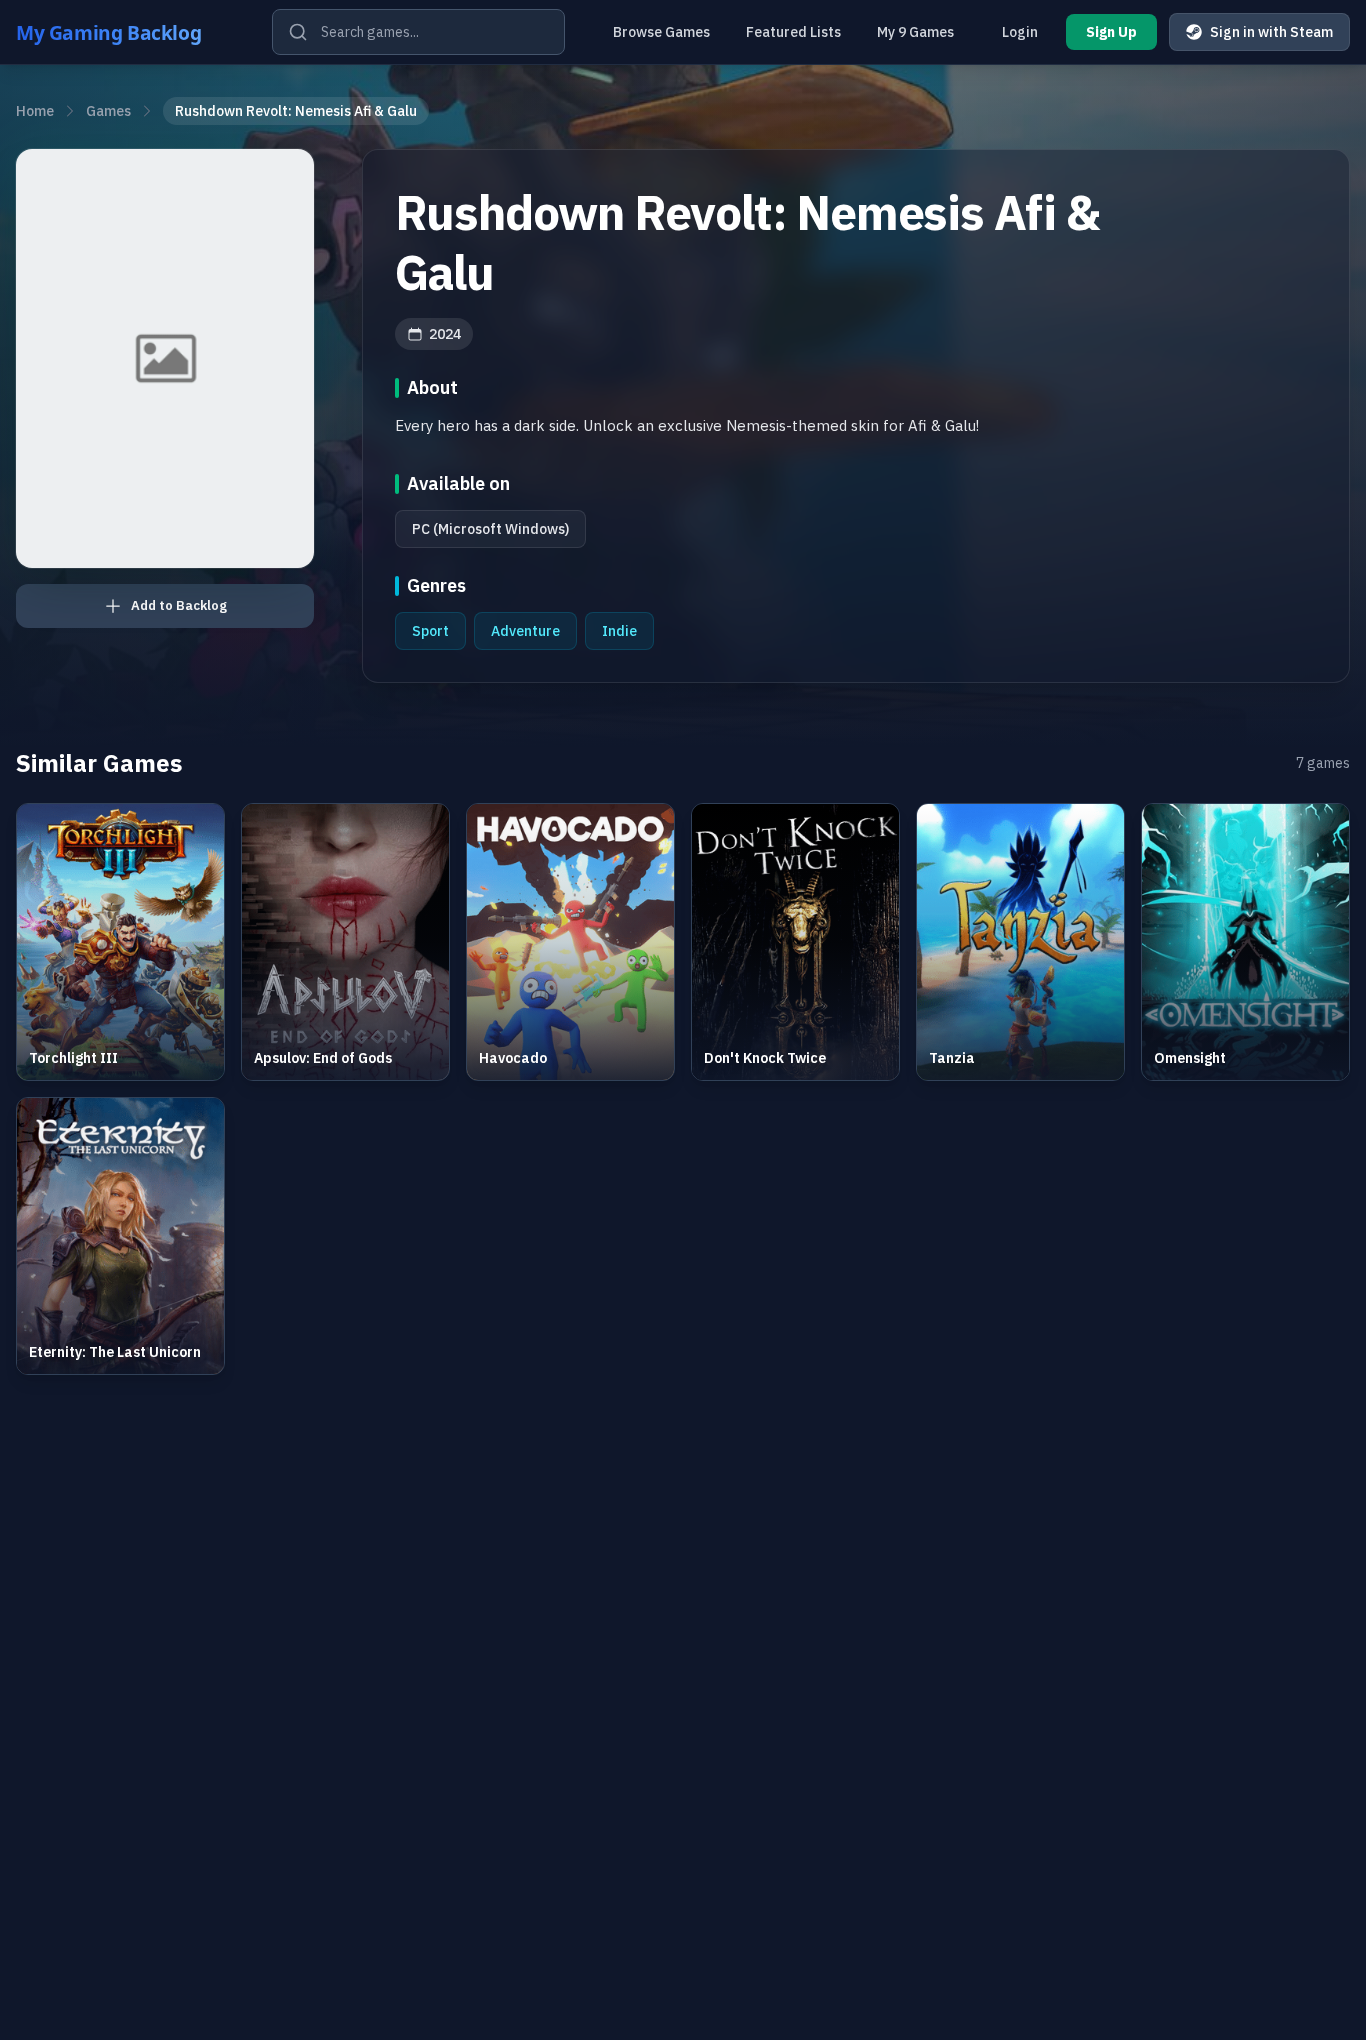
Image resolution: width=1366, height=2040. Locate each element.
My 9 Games (915, 32)
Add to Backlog (179, 605)
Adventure (525, 631)
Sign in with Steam (1271, 32)
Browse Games (661, 32)
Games (108, 111)
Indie (619, 631)
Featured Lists (793, 32)
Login (1020, 32)
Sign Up (1111, 32)
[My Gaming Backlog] (128, 32)
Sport (430, 631)
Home (35, 111)
